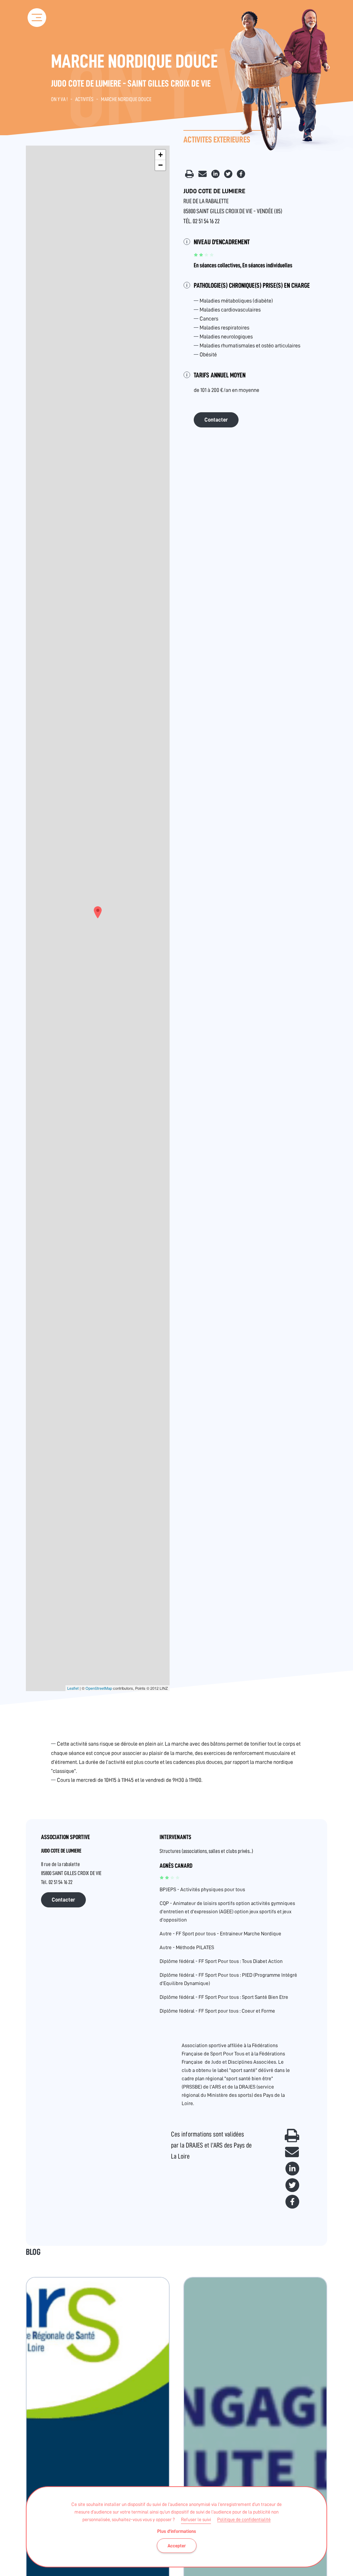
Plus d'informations (177, 2531)
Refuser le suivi (196, 2519)
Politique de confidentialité (244, 2519)
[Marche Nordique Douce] (98, 912)
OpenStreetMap (99, 1688)
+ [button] (160, 155)
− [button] (160, 165)
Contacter (216, 420)
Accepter (177, 2546)
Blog (33, 2252)
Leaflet (73, 1688)
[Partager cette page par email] (203, 176)
